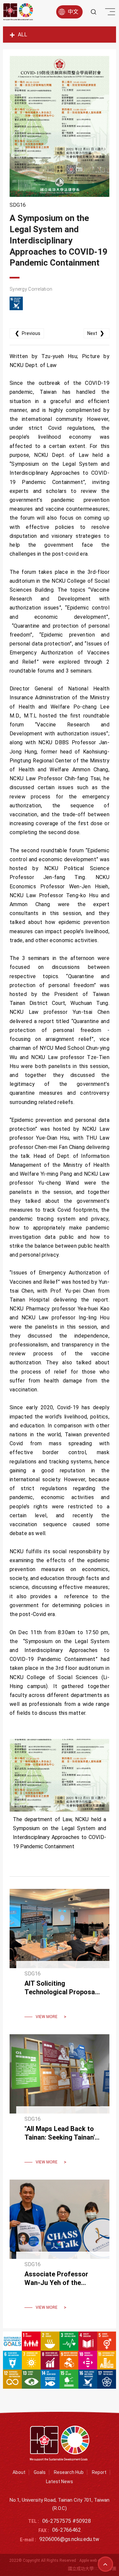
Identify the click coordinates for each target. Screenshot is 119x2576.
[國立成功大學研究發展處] (18, 12)
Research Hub (69, 2472)
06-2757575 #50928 (67, 2521)
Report (99, 2472)
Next (96, 333)
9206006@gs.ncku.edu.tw (69, 2539)
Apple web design (95, 2560)
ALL (22, 35)
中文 (73, 12)
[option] (59, 126)
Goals (40, 2472)
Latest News (59, 2482)
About (19, 2472)
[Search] (94, 12)
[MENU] (109, 13)
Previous (28, 333)
